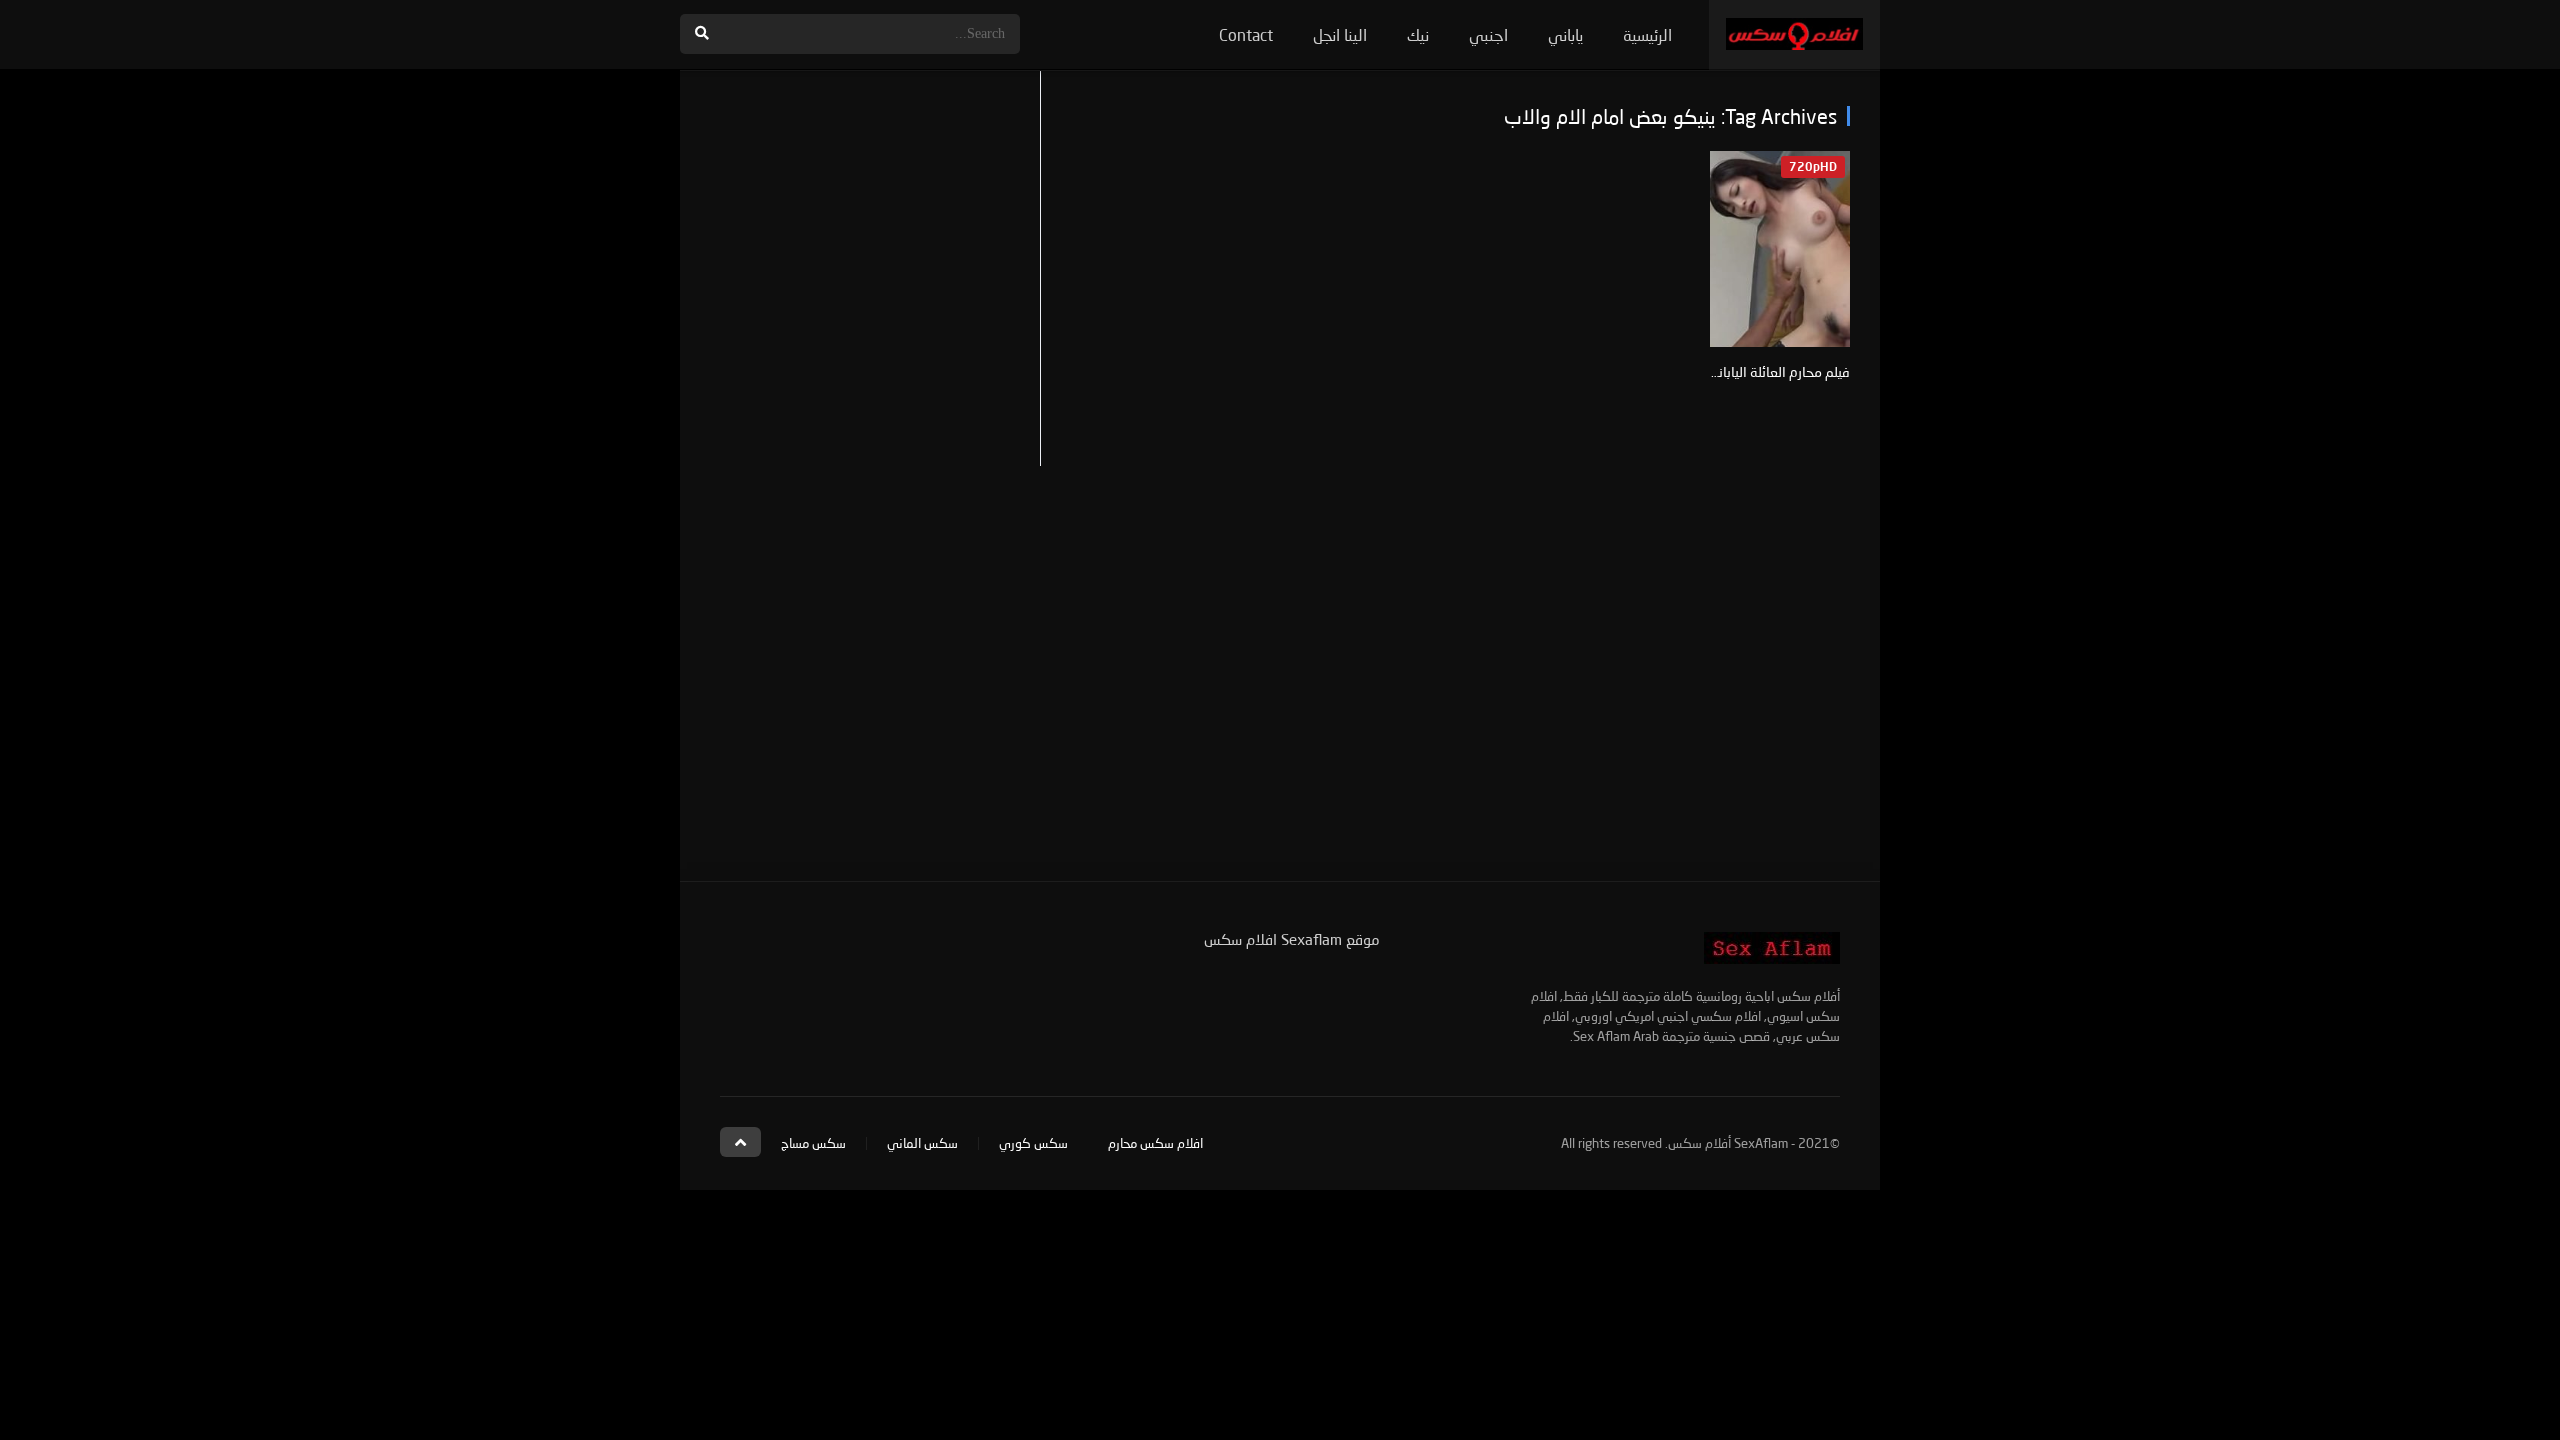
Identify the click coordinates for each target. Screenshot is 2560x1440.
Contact (1246, 34)
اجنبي (1488, 34)
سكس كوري (1033, 1143)
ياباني (1565, 34)
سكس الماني (922, 1143)
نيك (1418, 34)
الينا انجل (1340, 34)
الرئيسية (1647, 34)
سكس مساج (813, 1143)
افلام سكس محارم (1155, 1143)
